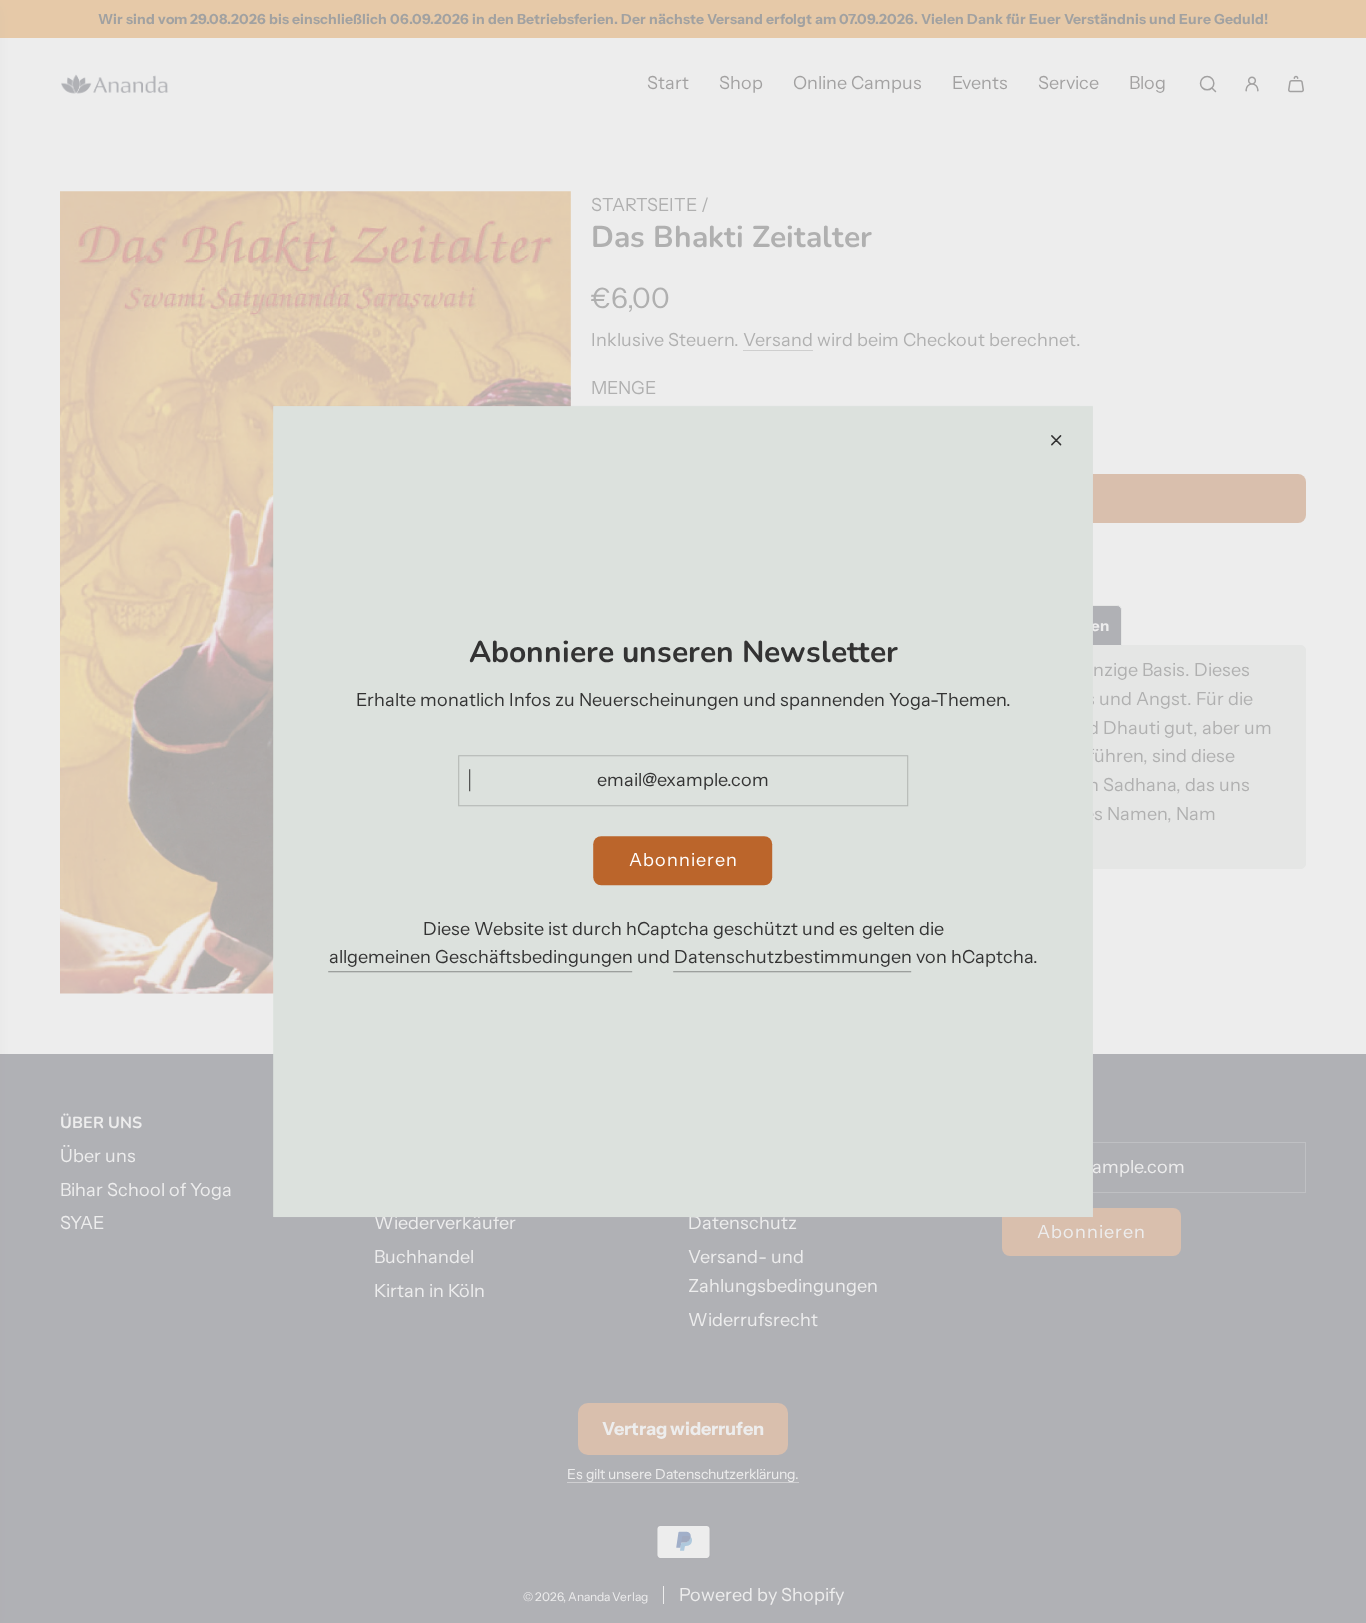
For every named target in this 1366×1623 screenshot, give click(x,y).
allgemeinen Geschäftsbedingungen (481, 958)
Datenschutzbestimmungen (793, 958)
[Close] (1056, 440)
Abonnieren (683, 860)
